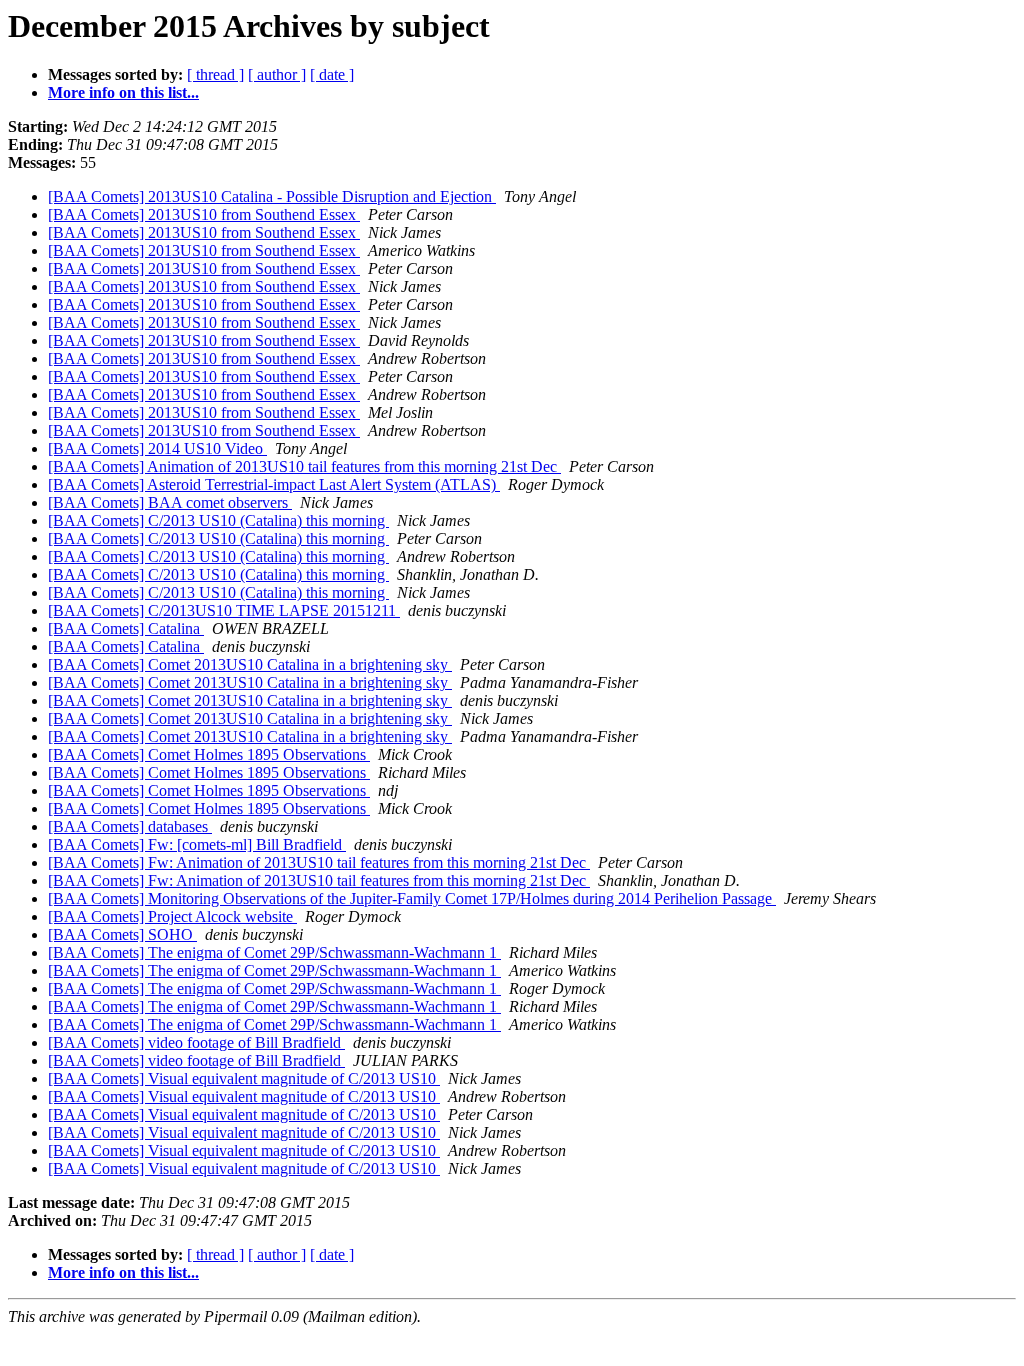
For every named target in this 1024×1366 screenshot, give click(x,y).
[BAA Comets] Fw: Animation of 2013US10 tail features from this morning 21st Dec (319, 862)
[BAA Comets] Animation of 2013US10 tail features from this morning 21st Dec (304, 466)
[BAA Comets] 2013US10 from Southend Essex (204, 214)
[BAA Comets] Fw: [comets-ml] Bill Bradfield (197, 844)
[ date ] (332, 74)
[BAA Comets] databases (130, 826)
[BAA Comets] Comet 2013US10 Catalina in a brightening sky (250, 664)
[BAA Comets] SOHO (122, 934)
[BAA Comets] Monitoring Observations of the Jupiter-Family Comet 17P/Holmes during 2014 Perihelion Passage (412, 898)
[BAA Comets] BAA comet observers (170, 502)
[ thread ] (215, 74)
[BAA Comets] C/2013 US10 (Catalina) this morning (218, 520)
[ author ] (277, 74)
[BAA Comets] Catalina (126, 628)
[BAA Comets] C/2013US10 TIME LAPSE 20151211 (224, 610)
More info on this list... (123, 92)
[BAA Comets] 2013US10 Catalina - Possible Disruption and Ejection (272, 196)
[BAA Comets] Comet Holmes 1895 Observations (209, 754)
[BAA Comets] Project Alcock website (172, 916)
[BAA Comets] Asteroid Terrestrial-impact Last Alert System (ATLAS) (274, 484)
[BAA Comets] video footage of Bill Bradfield (196, 1042)
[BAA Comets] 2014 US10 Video (157, 448)
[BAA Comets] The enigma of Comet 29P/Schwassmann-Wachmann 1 (274, 952)
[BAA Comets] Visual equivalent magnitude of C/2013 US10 (244, 1078)
